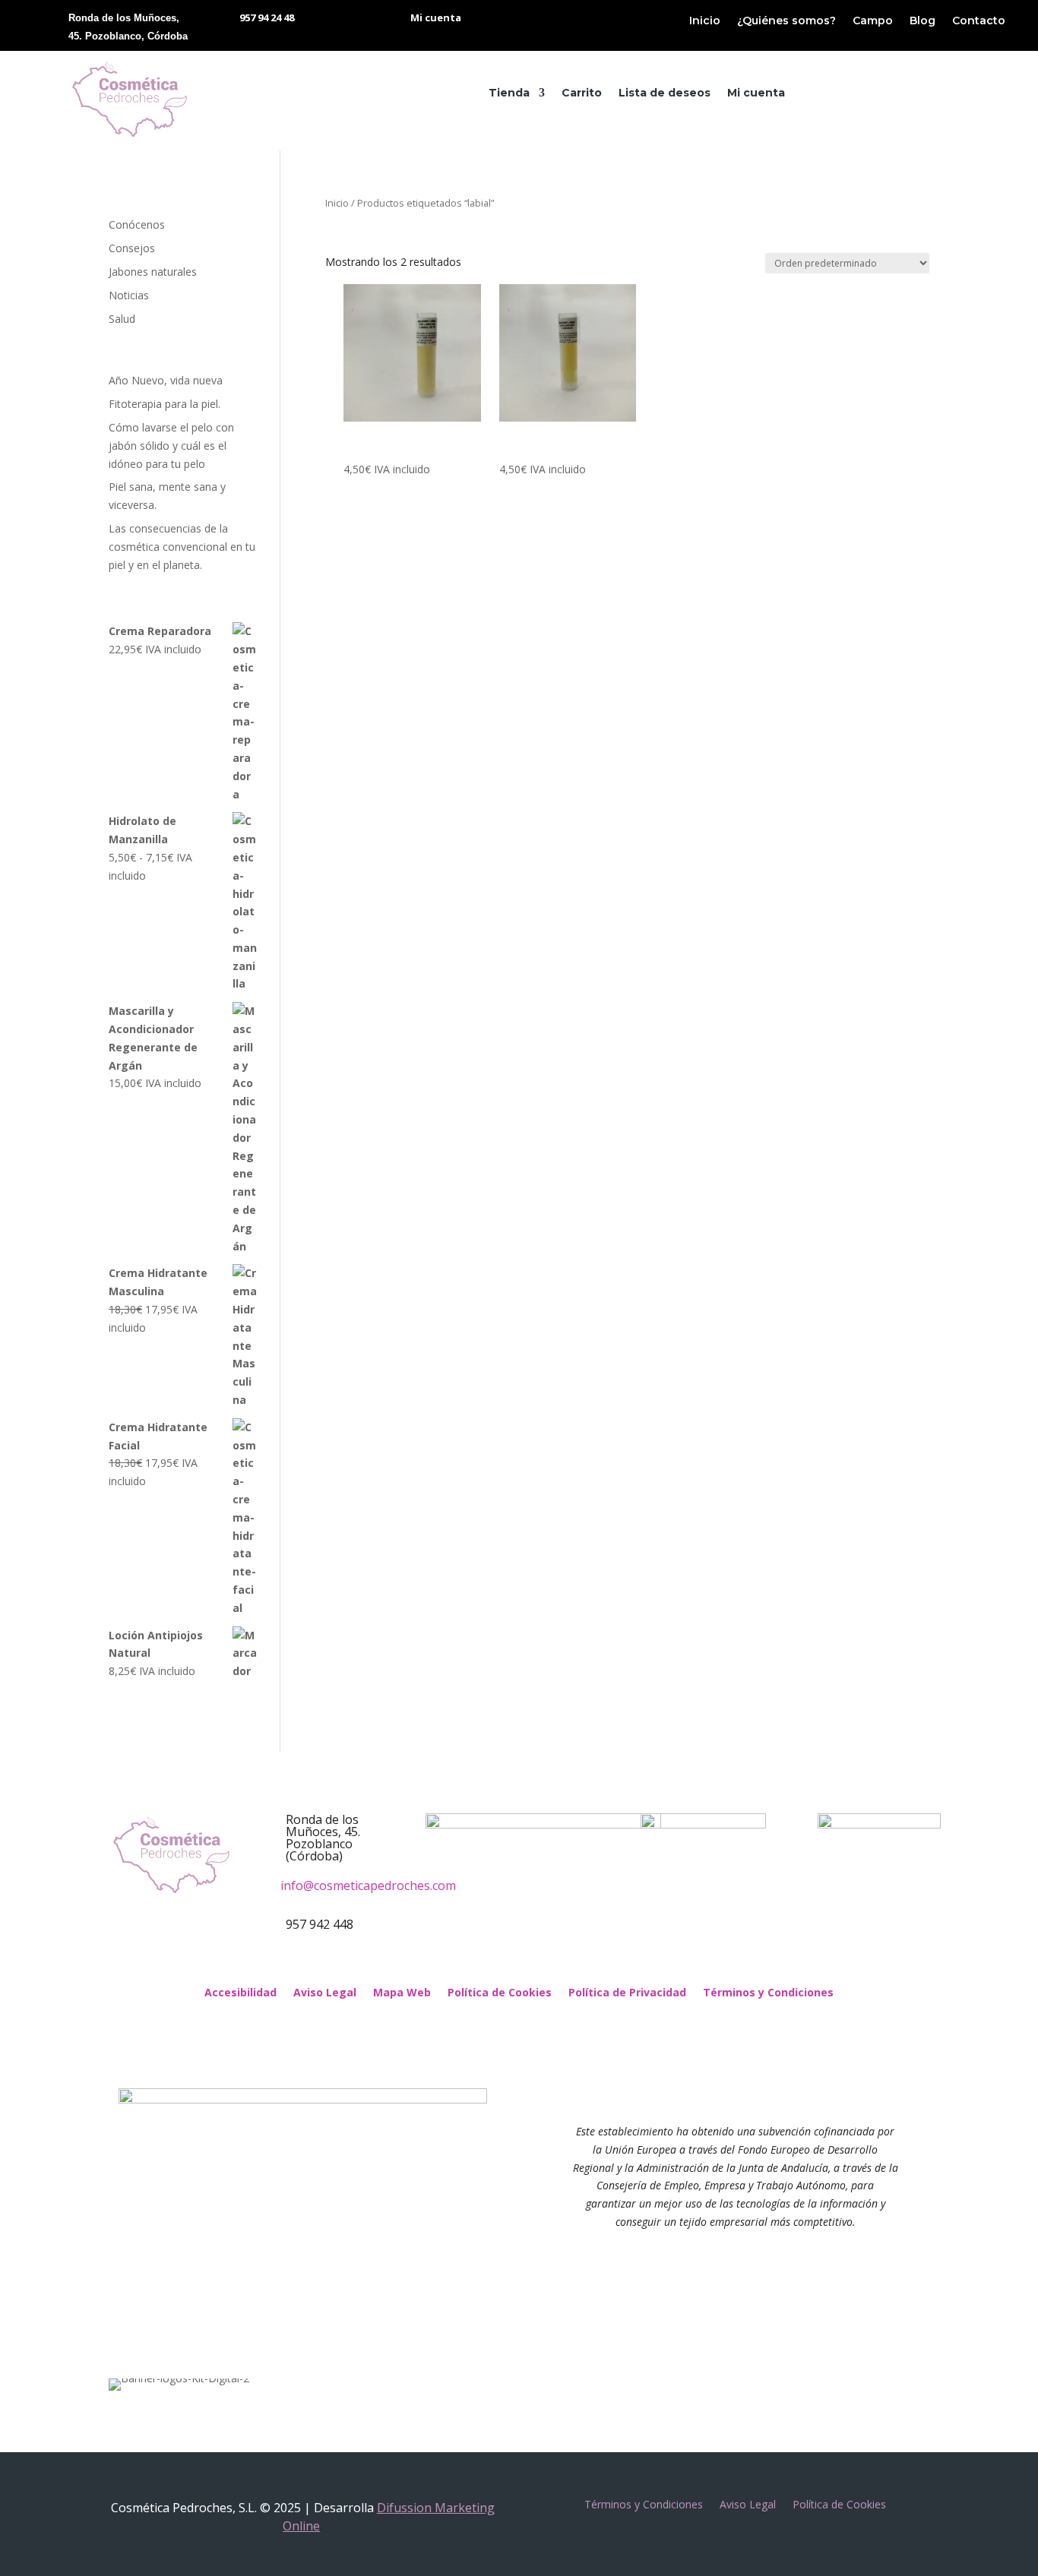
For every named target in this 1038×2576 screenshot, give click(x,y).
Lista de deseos (665, 93)
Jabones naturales (153, 272)
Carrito (582, 93)
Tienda (509, 93)
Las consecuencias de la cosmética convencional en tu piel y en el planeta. (182, 547)
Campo (873, 21)
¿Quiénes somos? (786, 21)
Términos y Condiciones (768, 1993)
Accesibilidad (241, 1993)
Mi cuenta (756, 93)
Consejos (132, 248)
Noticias (129, 295)
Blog (922, 21)
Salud (122, 319)
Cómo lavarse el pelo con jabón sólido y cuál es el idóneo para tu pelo (171, 446)
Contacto (979, 21)
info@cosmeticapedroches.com (368, 1885)
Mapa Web (402, 1993)
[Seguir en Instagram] (534, 1963)
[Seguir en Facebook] (504, 1963)
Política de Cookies (500, 1993)
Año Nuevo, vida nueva (166, 380)
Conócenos (137, 224)
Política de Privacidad (627, 1993)
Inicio (705, 21)
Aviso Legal (325, 1993)
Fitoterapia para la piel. (165, 404)
